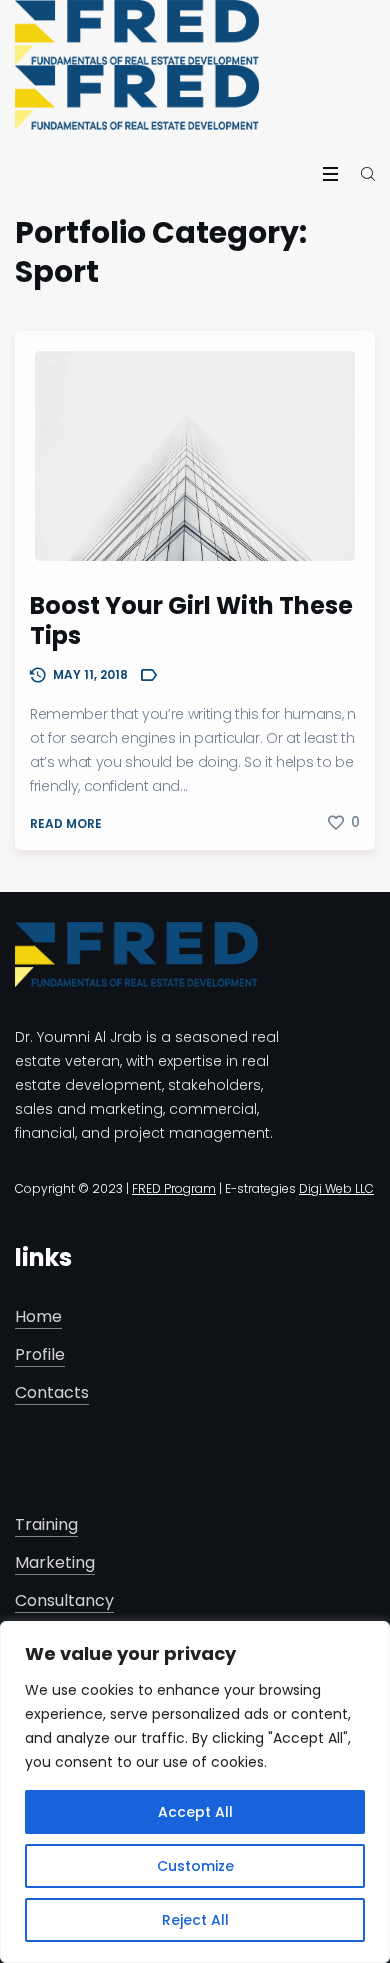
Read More (66, 823)
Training (46, 1525)
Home (38, 1317)
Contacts (52, 1393)
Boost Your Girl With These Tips (191, 620)
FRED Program (174, 1188)
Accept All (195, 1812)
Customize (195, 1866)
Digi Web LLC (336, 1188)
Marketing (55, 1563)
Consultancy (64, 1601)
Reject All (195, 1920)
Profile (40, 1355)
